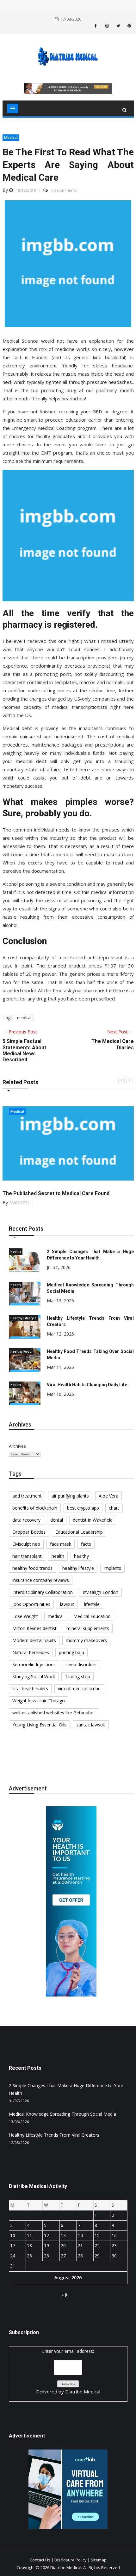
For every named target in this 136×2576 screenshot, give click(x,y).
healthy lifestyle (78, 1568)
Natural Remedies (31, 1652)
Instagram (107, 26)
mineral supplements (88, 1628)
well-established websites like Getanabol (53, 1713)
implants (112, 1568)
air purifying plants (70, 1496)
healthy (81, 1556)
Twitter (118, 26)
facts (86, 1544)
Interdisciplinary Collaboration (43, 1592)
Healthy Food (21, 1351)
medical (24, 1018)
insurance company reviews (41, 1580)
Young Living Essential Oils (39, 1725)
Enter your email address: (68, 2372)
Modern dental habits (34, 1640)
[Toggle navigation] (13, 108)
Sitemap (99, 2560)
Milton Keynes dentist (34, 1628)
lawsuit (67, 1604)
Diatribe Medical (83, 2392)
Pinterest (129, 26)
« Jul (65, 2294)
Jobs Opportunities (31, 1604)
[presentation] (121, 1080)
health (58, 1556)
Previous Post (22, 1032)
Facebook (98, 26)
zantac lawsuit (91, 1725)
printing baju (71, 1652)
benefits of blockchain (35, 1508)
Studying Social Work (34, 1676)
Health (16, 1252)
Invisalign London (100, 1592)
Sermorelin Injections (34, 1664)
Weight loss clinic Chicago (39, 1701)
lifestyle (92, 1604)
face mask (61, 1544)
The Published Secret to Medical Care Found (56, 1193)
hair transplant (27, 1556)
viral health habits (30, 1689)
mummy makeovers (86, 1640)
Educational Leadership (79, 1532)
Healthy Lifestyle (23, 1318)
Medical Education (92, 1616)
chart (114, 1508)
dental (57, 1520)
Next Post (118, 1032)
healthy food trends (32, 1568)
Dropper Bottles (29, 1532)
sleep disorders (81, 1664)
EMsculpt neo (26, 1544)
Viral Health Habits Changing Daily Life (87, 1385)
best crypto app (83, 1508)
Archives (17, 1446)
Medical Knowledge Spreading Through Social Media (62, 2114)
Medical (11, 137)
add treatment (27, 1496)
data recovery (26, 1520)
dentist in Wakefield (93, 1520)
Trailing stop (77, 1676)
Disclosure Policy (71, 2560)
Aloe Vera (108, 1496)
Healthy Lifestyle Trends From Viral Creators (54, 2135)
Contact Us (40, 2560)
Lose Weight (25, 1616)
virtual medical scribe (79, 1689)
